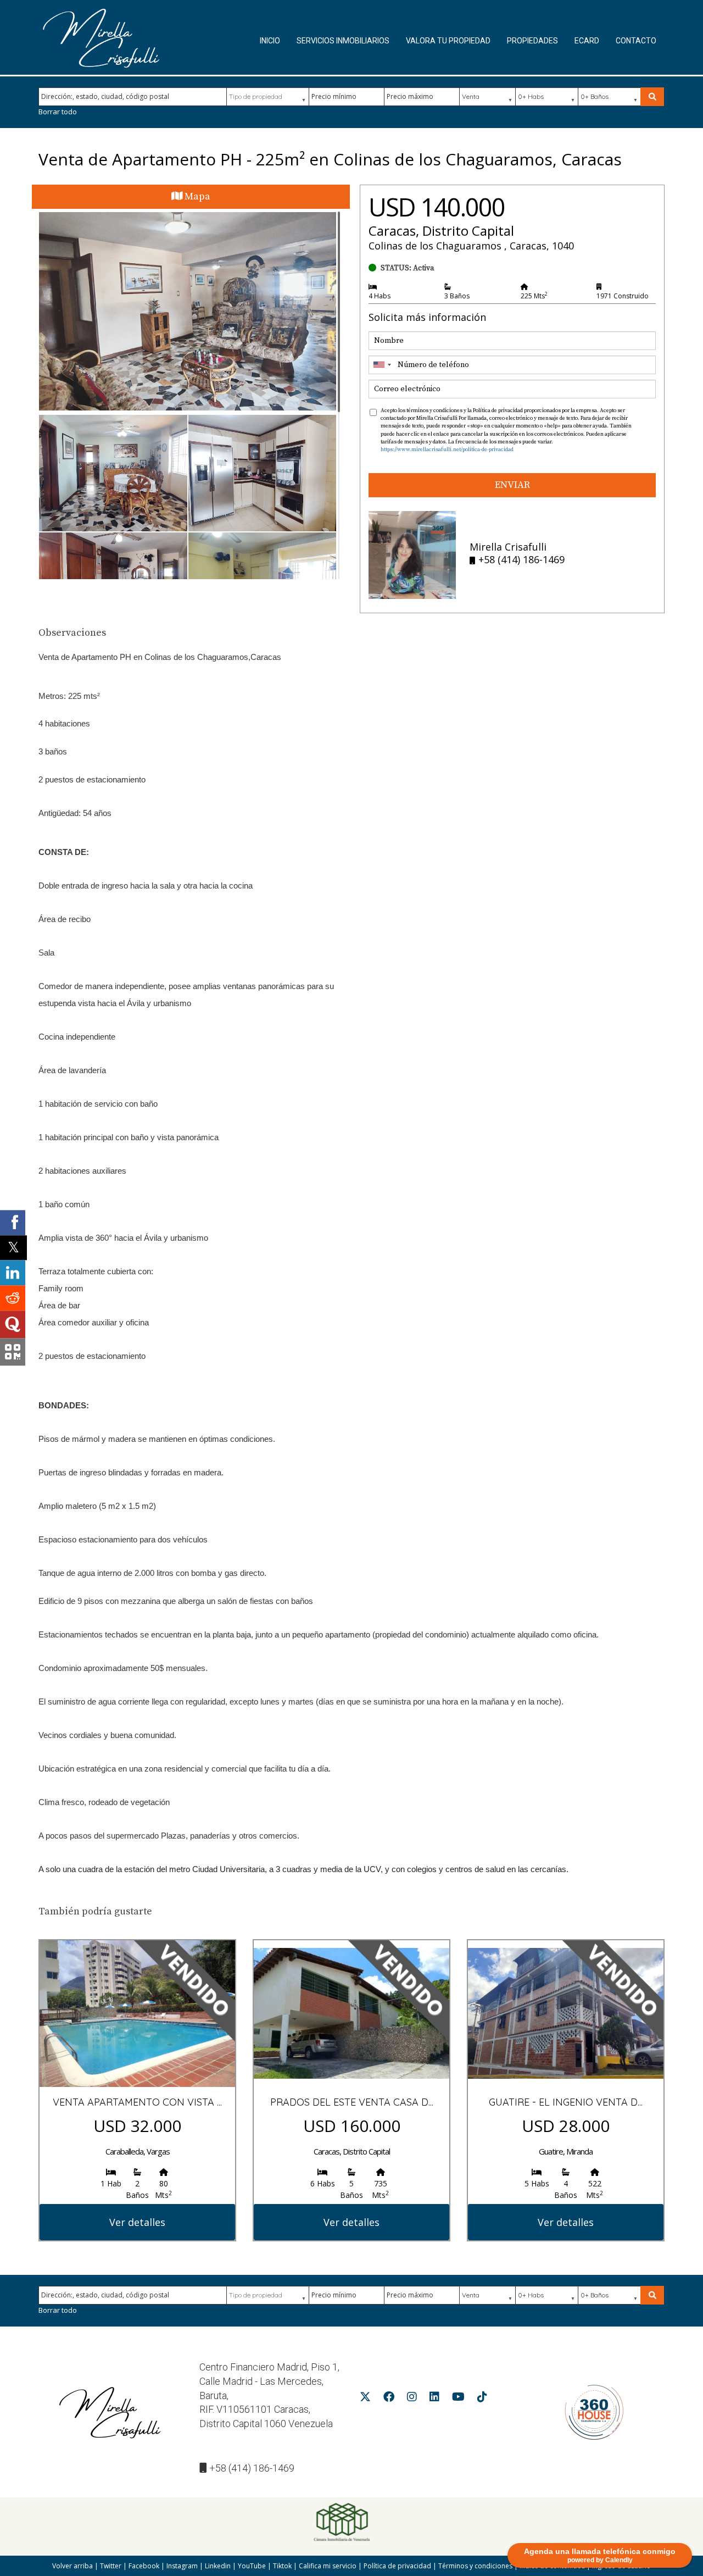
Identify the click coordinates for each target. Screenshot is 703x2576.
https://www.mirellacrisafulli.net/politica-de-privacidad (447, 449)
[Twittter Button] (365, 2399)
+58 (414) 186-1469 (252, 2468)
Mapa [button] (196, 196)
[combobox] (382, 365)
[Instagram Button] (412, 2399)
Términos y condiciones (475, 2566)
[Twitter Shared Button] (13, 1248)
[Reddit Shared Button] (13, 1298)
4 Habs (380, 296)
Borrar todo (58, 112)
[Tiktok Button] (482, 2399)
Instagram (182, 2566)
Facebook (144, 2566)
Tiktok (282, 2566)
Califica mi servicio (328, 2566)
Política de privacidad (397, 2566)
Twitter (111, 2566)
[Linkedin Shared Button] (13, 1273)
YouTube (252, 2566)
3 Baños (457, 296)
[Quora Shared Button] (13, 1325)
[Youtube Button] (458, 2399)
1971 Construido (623, 296)
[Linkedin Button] (434, 2399)
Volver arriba (72, 2566)
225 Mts (534, 296)
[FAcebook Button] (389, 2399)
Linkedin (218, 2566)
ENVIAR (512, 485)
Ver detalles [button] (137, 2222)
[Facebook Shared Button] (13, 1223)
